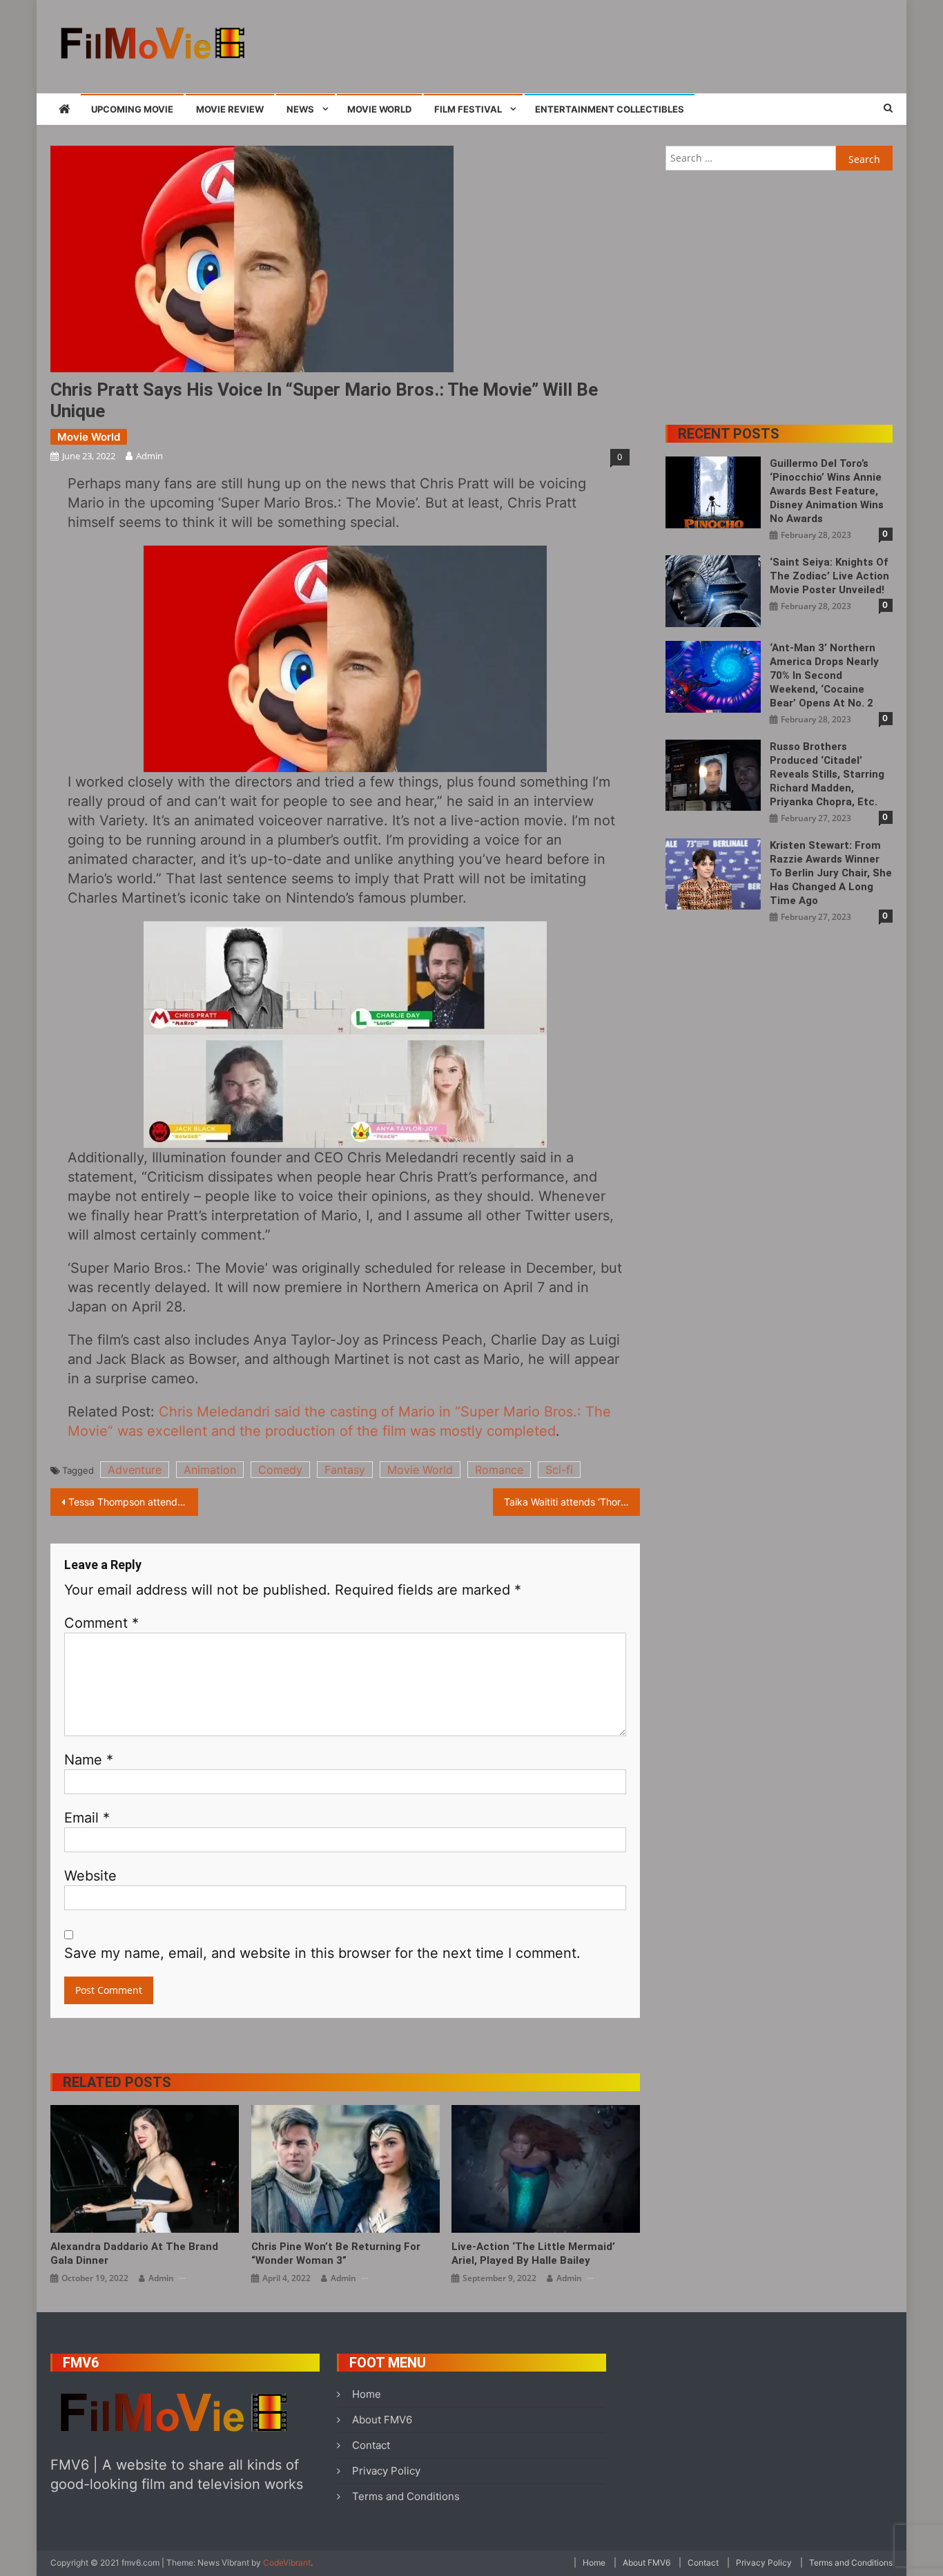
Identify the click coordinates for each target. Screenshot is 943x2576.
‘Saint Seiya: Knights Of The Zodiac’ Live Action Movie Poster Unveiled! (829, 576)
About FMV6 (382, 2420)
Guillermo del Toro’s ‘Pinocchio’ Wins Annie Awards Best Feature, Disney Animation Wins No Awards (827, 491)
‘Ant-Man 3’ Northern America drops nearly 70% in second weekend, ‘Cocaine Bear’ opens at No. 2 (824, 675)
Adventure (135, 1470)
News (300, 109)
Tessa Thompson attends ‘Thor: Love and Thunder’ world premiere (133, 1502)
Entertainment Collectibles (610, 109)
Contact (371, 2445)
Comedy (280, 1470)
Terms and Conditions (406, 2496)
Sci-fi (559, 1470)
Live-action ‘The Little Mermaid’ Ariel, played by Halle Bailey (533, 2253)
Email (87, 1818)
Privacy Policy (386, 2471)
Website (90, 1876)
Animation (210, 1470)
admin (149, 456)
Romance (499, 1470)
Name (89, 1760)
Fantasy (345, 1470)
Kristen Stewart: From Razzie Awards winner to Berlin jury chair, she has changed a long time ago (831, 873)
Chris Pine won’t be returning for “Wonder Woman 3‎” (336, 2253)
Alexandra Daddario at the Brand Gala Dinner (134, 2253)
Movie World (379, 109)
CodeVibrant (287, 2563)
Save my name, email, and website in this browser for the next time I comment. (322, 1953)
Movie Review (230, 109)
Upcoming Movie (132, 109)
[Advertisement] (641, 45)
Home (367, 2394)
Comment (101, 1623)
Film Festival (468, 109)
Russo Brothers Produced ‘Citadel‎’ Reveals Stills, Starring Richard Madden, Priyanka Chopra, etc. (827, 774)
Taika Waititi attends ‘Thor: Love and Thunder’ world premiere (572, 1502)
